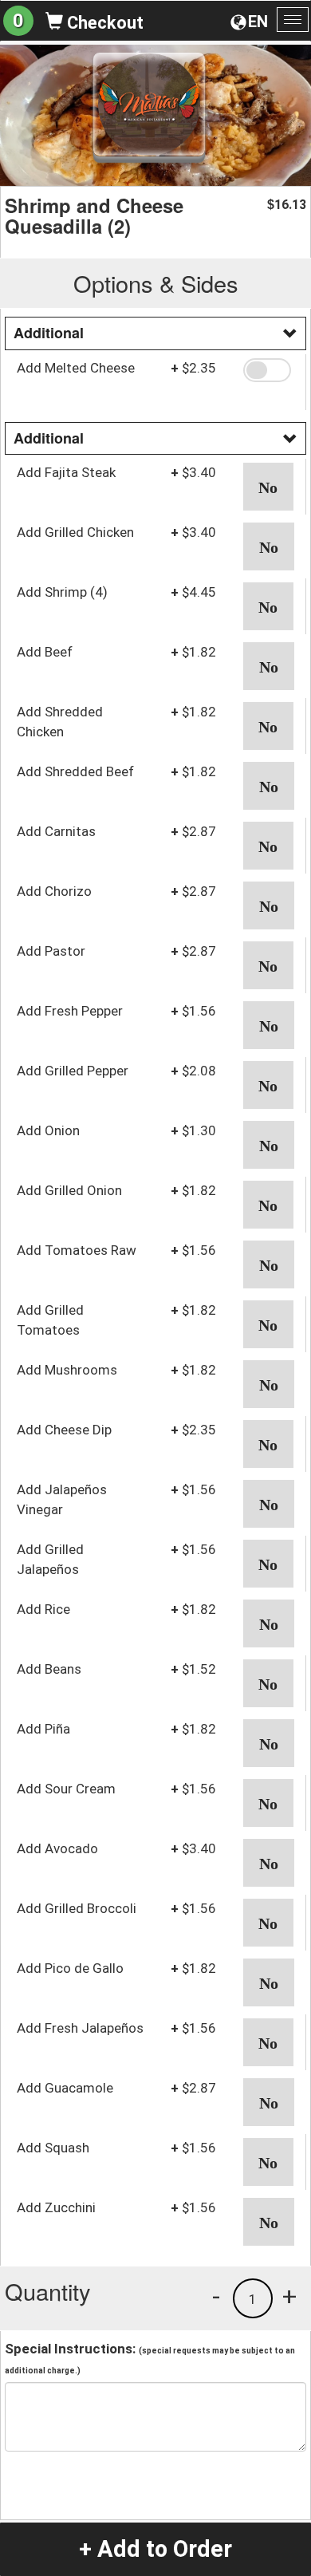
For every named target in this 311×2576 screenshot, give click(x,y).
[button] (269, 370)
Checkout (103, 23)
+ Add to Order (155, 2549)
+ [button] (289, 2296)
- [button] (216, 2296)
